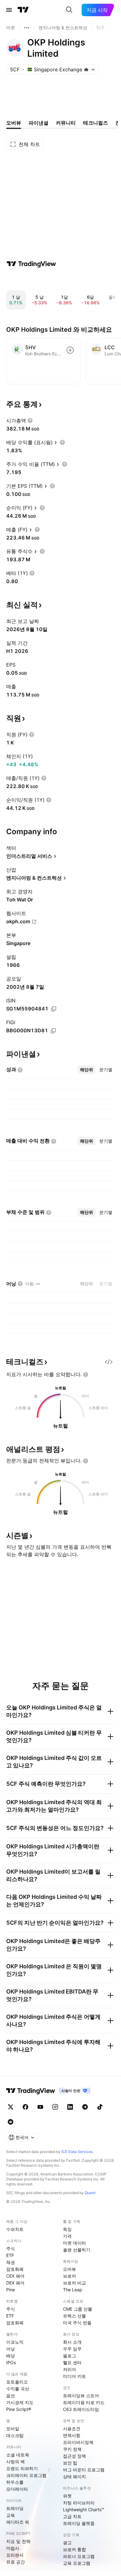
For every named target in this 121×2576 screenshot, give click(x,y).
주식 (11, 2248)
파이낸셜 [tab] (38, 123)
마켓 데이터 (74, 2243)
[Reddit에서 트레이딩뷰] (11, 2122)
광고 (67, 2543)
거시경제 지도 (20, 2402)
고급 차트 (72, 2516)
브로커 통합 (74, 2549)
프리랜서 (15, 2555)
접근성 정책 (74, 2456)
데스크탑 (15, 2435)
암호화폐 (15, 2269)
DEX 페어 (15, 2283)
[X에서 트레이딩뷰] (11, 2107)
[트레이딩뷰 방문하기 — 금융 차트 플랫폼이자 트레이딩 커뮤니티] (31, 264)
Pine (11, 2290)
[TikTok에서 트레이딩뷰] (100, 2107)
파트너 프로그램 (79, 2556)
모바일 (13, 2429)
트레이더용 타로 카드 (84, 2402)
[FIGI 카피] (53, 1031)
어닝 (11, 2349)
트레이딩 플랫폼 (79, 2523)
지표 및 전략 (18, 2541)
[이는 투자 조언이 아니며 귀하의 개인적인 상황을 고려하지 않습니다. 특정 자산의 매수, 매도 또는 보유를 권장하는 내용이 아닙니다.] (86, 1375)
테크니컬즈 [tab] (96, 123)
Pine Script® (19, 2409)
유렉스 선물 (74, 2316)
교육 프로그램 (77, 2563)
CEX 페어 (15, 2276)
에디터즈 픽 (18, 2522)
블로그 (69, 2356)
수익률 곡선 (18, 2389)
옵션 (11, 2395)
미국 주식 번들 (77, 2323)
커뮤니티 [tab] (66, 123)
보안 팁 (70, 2463)
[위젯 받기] (109, 1362)
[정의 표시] (30, 421)
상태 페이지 (74, 2476)
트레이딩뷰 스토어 (81, 2395)
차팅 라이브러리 (79, 2503)
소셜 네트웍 (18, 2455)
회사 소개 (72, 2342)
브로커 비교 (74, 2283)
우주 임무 (72, 2349)
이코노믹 (15, 2342)
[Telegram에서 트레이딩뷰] (85, 2107)
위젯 (67, 2496)
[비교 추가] (70, 350)
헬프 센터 (72, 2362)
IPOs (11, 2362)
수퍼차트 (15, 2229)
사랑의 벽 (16, 2462)
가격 (67, 2236)
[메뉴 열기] (9, 10)
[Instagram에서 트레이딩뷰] (55, 2107)
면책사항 (72, 2435)
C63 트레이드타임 (81, 2409)
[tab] (87, 1070)
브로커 (69, 2276)
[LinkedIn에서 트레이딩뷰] (70, 2107)
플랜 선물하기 (77, 2250)
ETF (10, 2255)
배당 (11, 2356)
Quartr (90, 2193)
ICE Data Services (77, 2152)
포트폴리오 (17, 2382)
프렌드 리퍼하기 (22, 2468)
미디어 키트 (74, 2376)
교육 (11, 2515)
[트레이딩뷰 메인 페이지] (23, 10)
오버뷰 (69, 2269)
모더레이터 (17, 2489)
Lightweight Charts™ (84, 2509)
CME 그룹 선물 (78, 2309)
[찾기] (69, 10)
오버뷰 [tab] (14, 123)
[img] (86, 69)
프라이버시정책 (78, 2442)
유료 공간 (16, 2562)
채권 (11, 2262)
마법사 (13, 2548)
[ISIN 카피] (54, 1009)
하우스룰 (15, 2482)
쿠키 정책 (72, 2449)
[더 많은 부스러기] (27, 28)
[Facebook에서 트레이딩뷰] (25, 2107)
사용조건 (72, 2429)
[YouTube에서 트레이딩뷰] (40, 2107)
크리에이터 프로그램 (26, 2475)
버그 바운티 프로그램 (84, 2470)
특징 (67, 2229)
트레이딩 (15, 2508)
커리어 (69, 2369)
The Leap (73, 2290)
